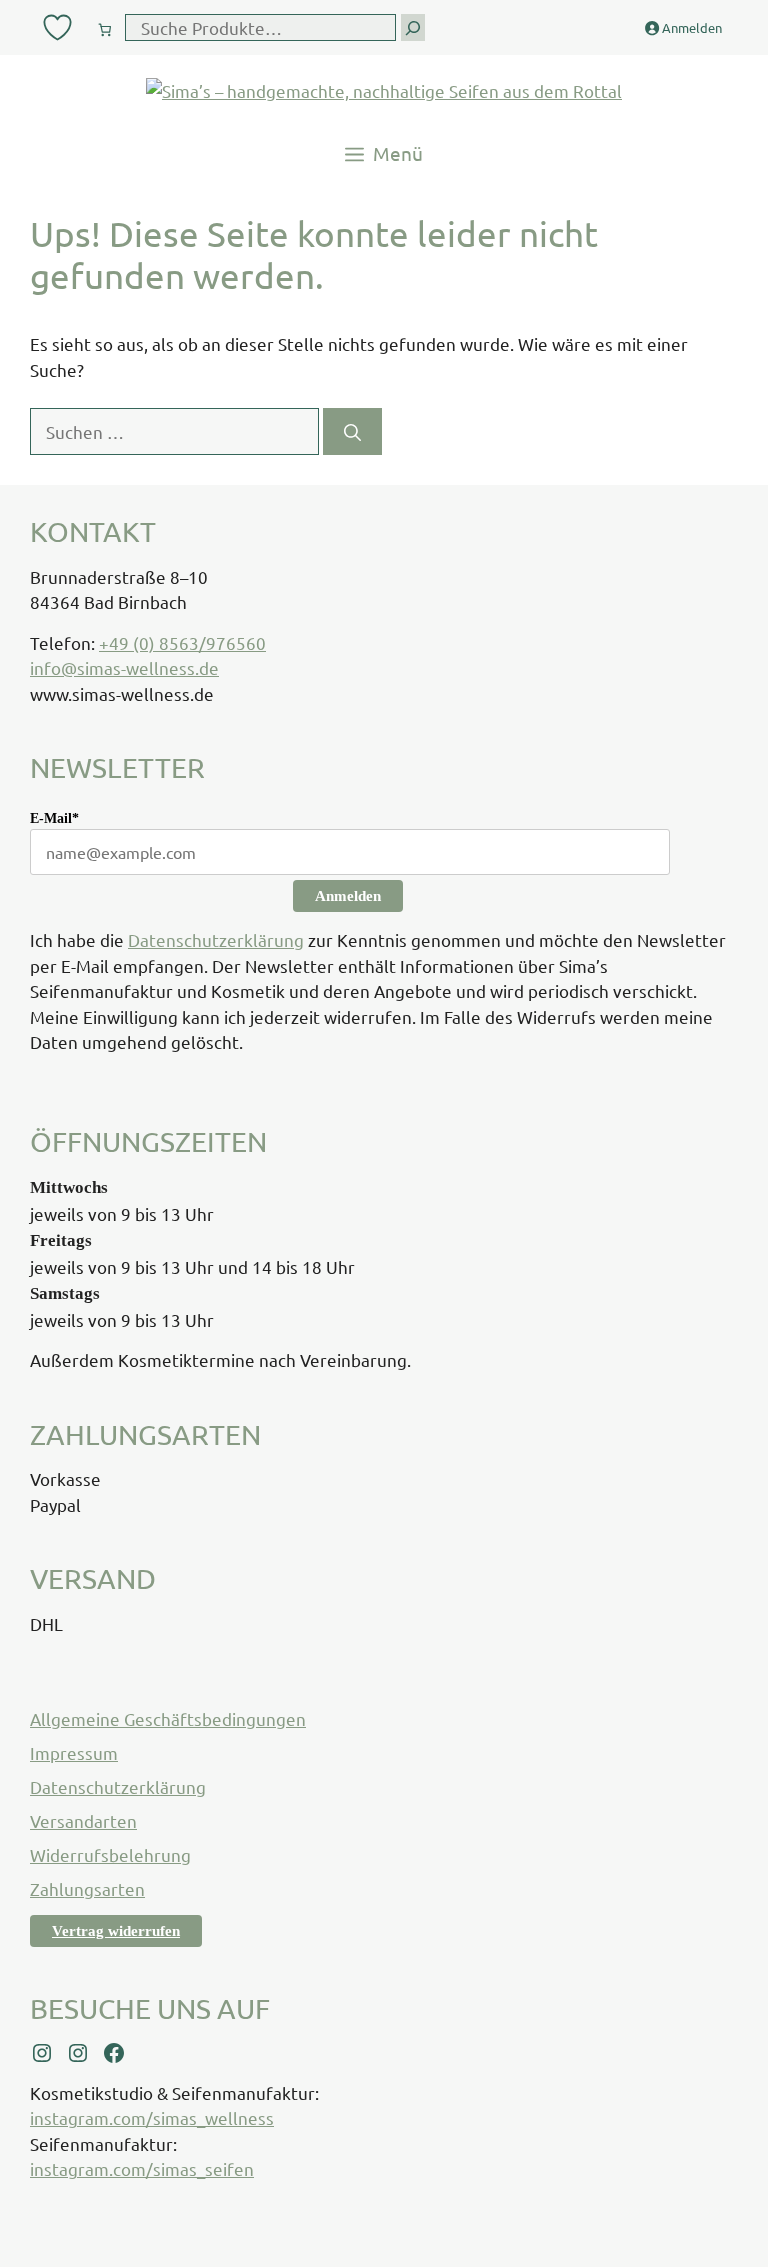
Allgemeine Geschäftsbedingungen (168, 1718)
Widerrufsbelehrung (110, 1854)
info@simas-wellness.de (124, 667)
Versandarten (83, 1820)
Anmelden (348, 896)
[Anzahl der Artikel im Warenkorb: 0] (105, 25)
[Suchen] (352, 432)
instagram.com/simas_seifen (142, 2168)
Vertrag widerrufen (116, 1931)
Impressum (74, 1752)
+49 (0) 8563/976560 (182, 642)
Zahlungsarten (87, 1888)
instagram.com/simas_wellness (152, 2117)
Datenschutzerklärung (216, 939)
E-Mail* (54, 818)
